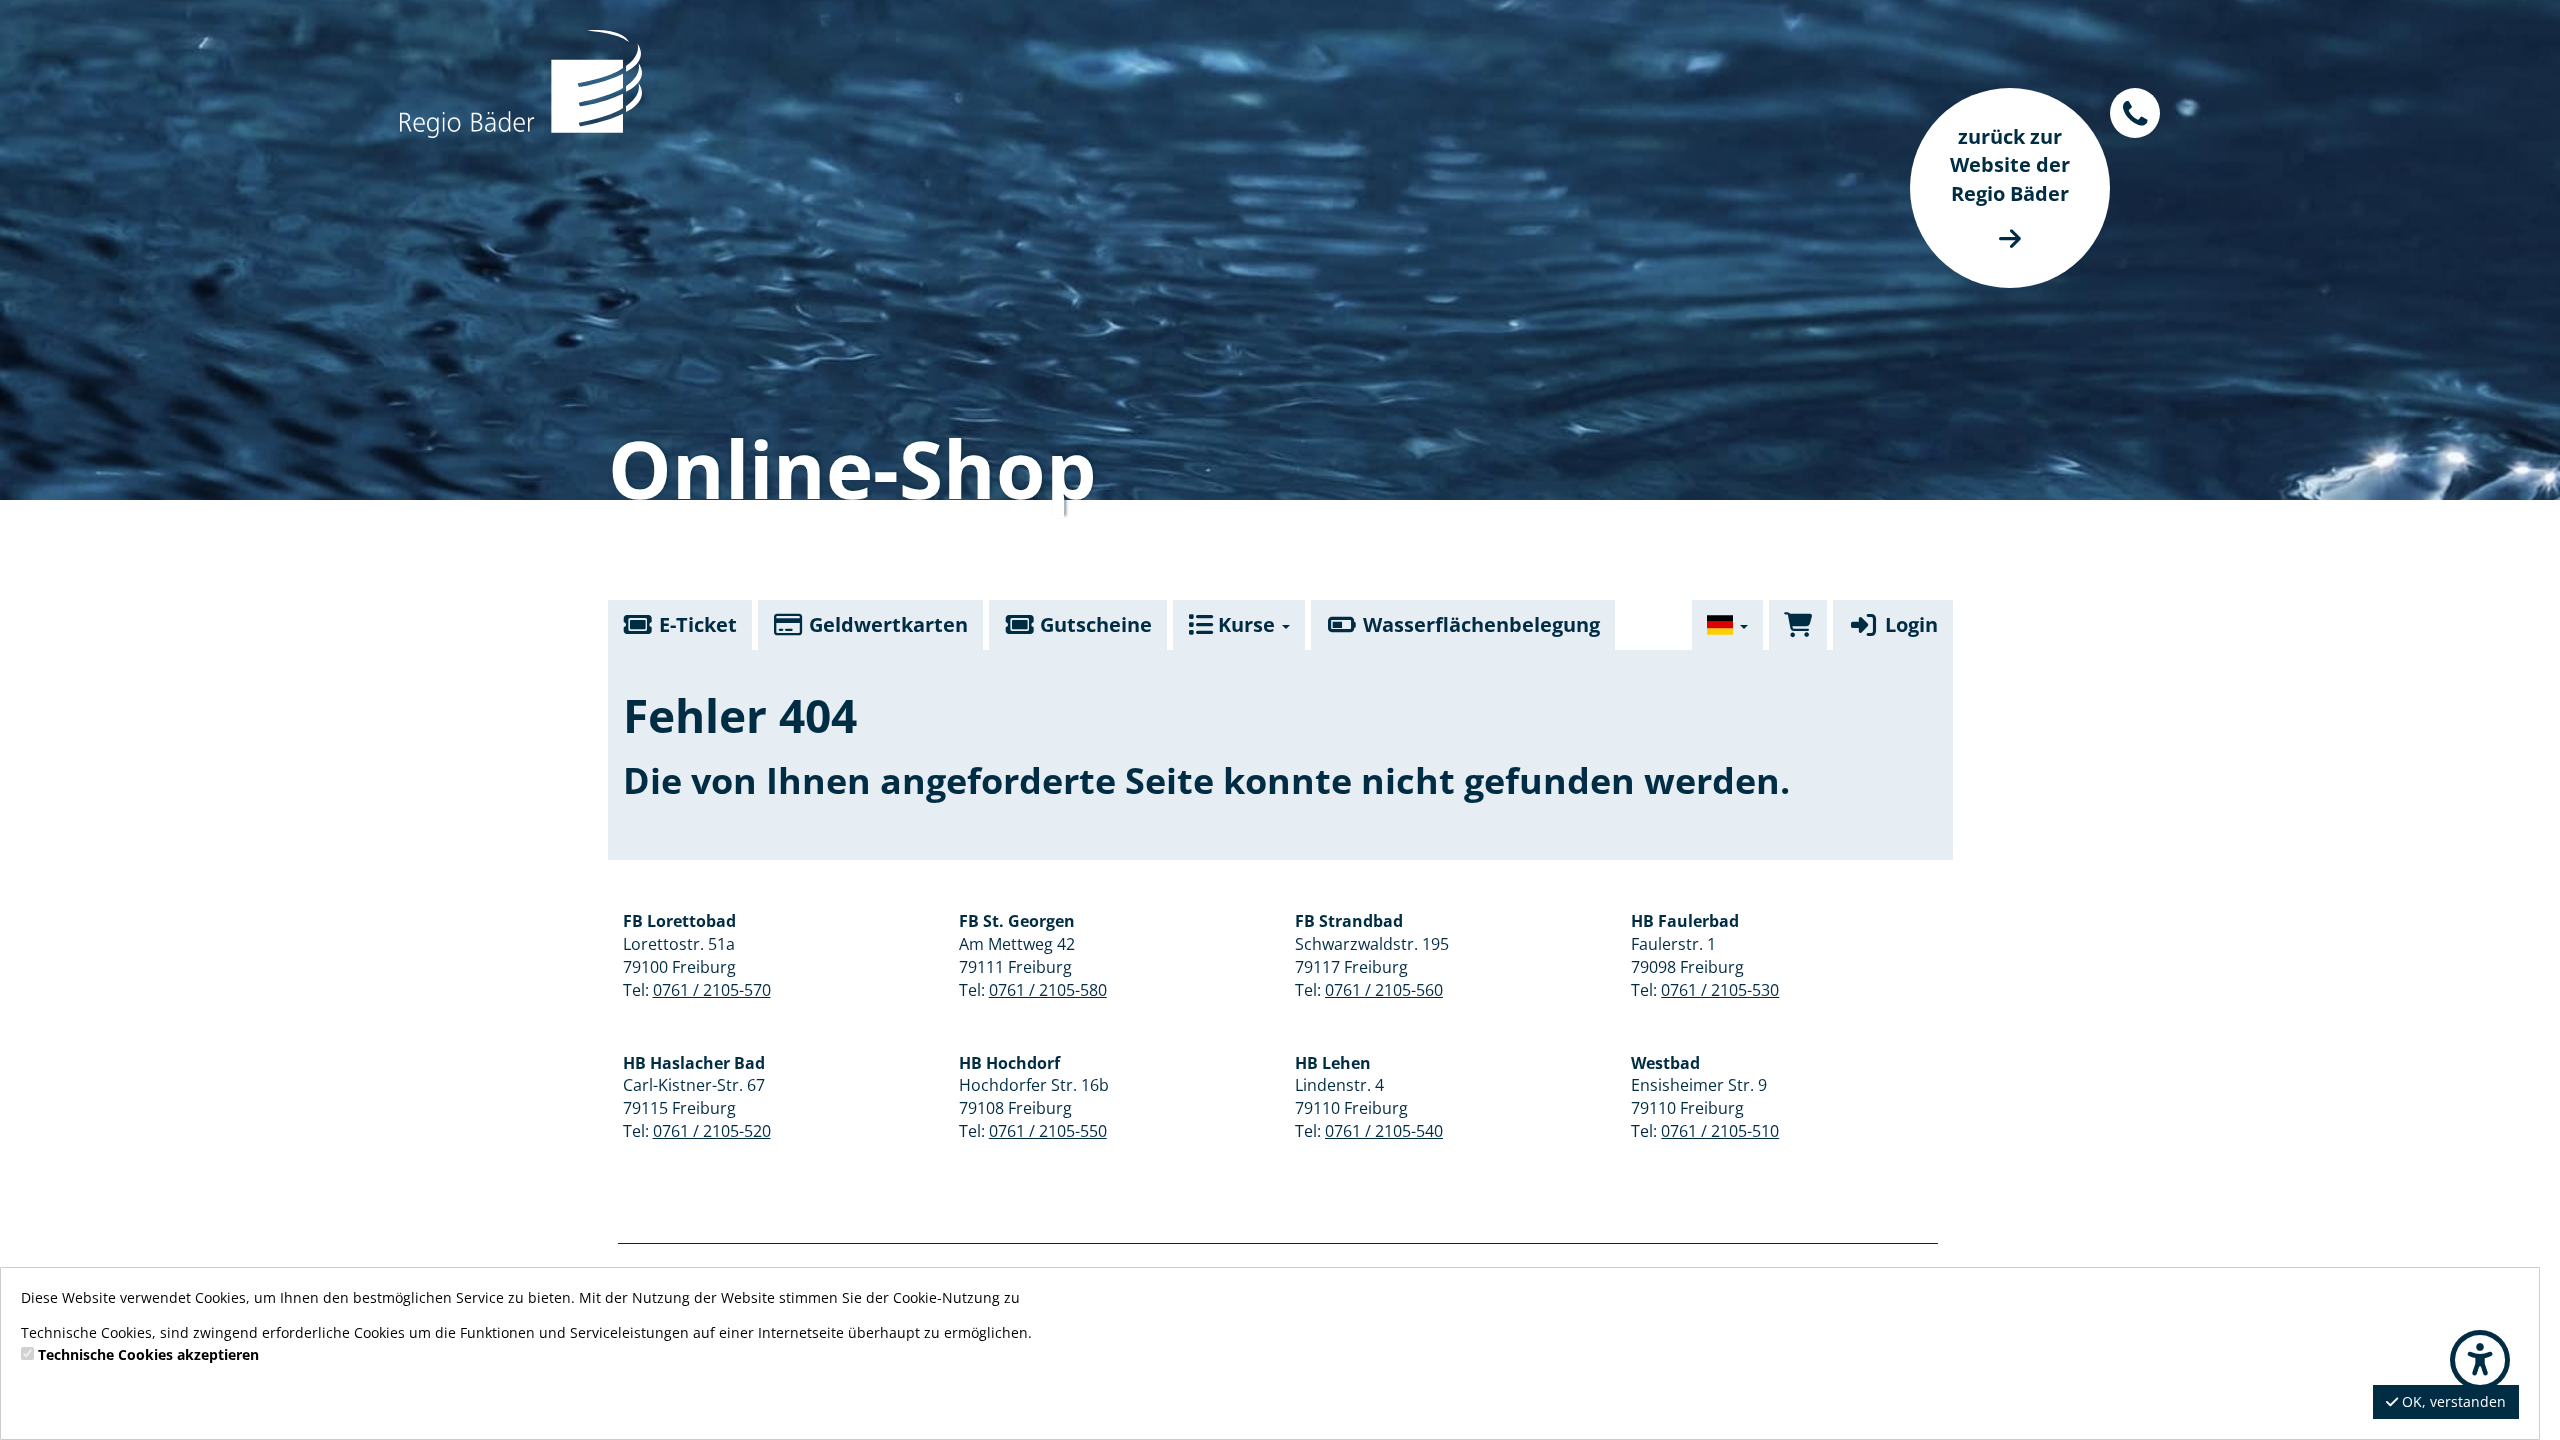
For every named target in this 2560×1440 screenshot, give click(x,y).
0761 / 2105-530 (1720, 990)
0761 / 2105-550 (1048, 1131)
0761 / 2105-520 (712, 1131)
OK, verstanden (2452, 1401)
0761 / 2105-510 (1720, 1131)
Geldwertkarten (886, 624)
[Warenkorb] (1798, 625)
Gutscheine (1093, 624)
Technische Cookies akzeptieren (148, 1354)
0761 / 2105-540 (1384, 1131)
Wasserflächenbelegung (1479, 624)
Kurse (1246, 624)
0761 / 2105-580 (1048, 990)
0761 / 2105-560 (1384, 990)
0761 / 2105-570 (712, 990)
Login (1909, 624)
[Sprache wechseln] (1728, 625)
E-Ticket (695, 624)
